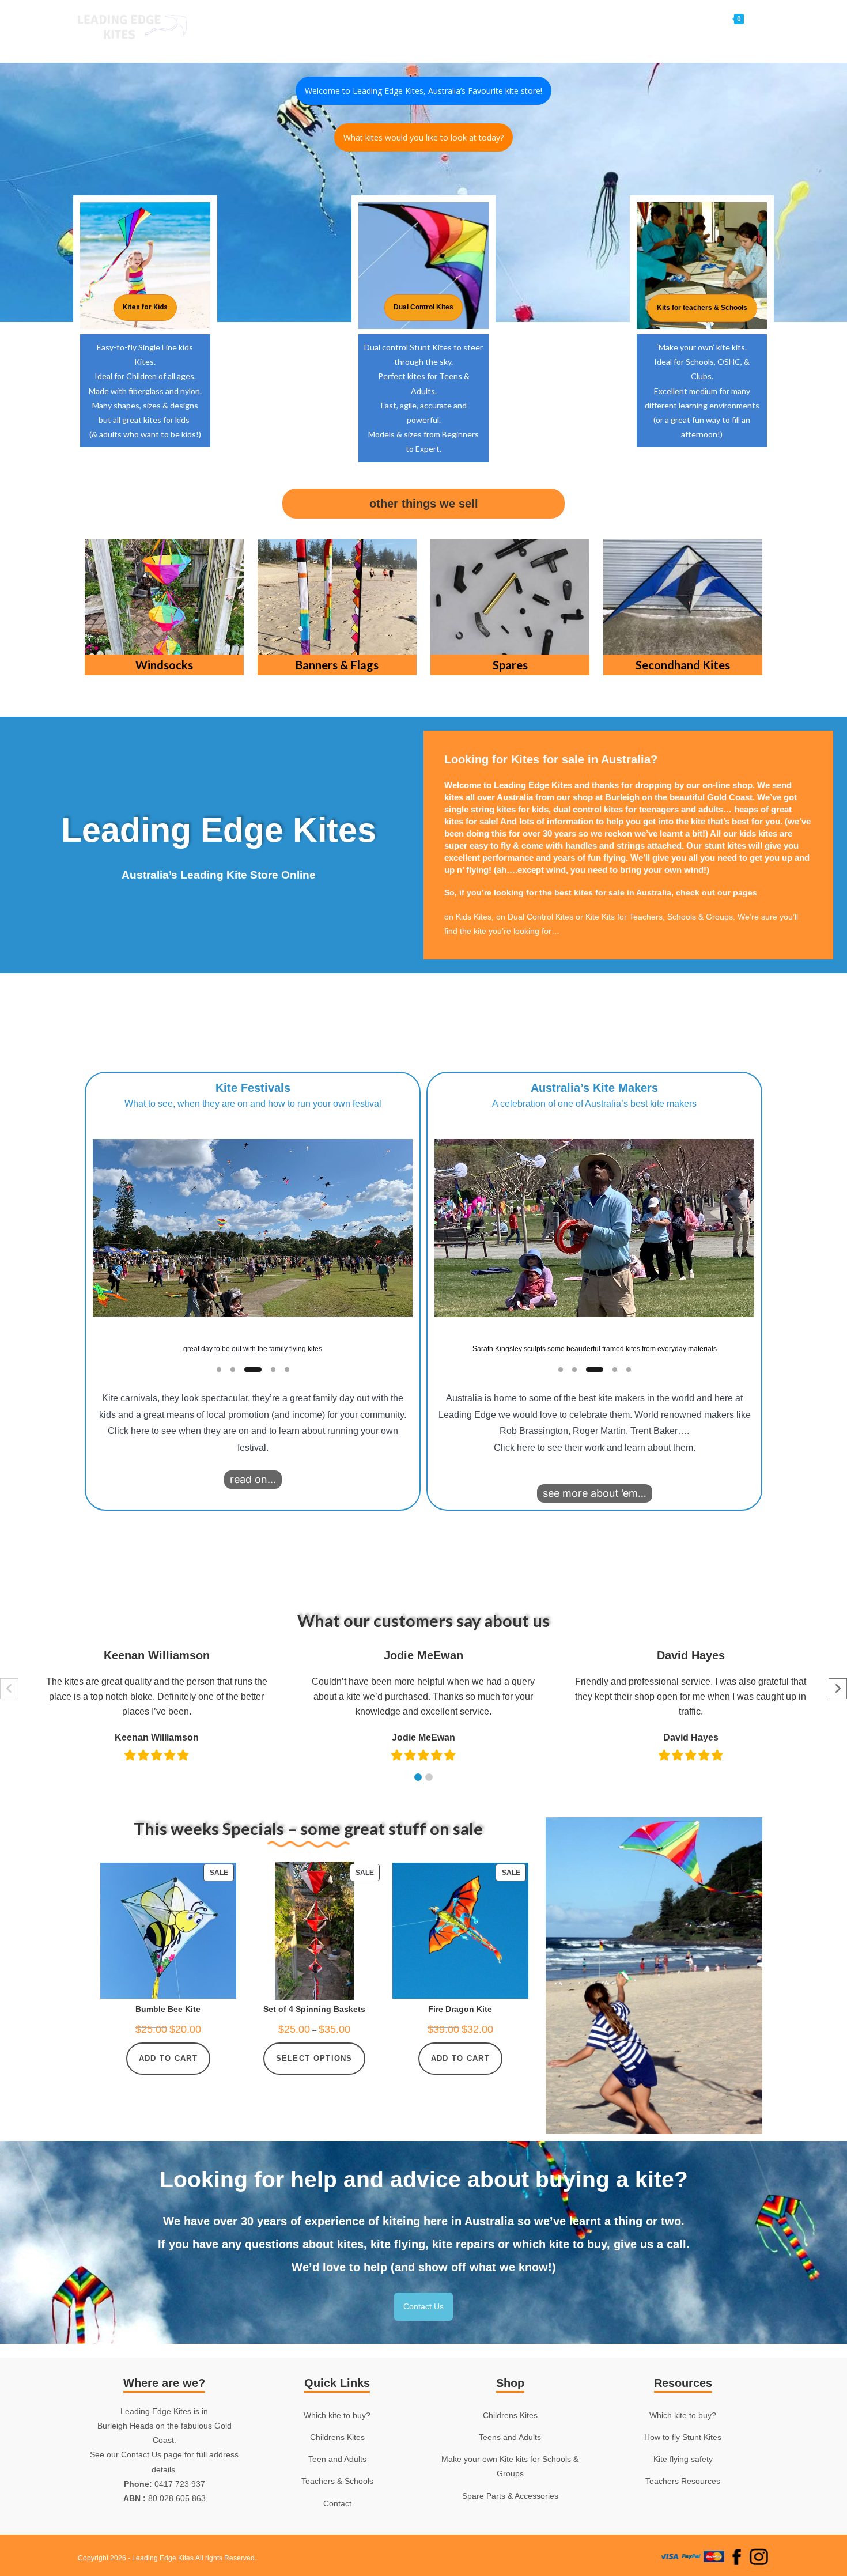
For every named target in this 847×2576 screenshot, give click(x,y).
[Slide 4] (273, 1370)
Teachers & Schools (337, 2481)
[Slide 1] (219, 1370)
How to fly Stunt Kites (683, 2437)
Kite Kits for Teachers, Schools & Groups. (660, 917)
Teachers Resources (683, 2481)
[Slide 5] (287, 1370)
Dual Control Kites (540, 917)
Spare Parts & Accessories (510, 2496)
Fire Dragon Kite (460, 2009)
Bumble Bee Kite (168, 2009)
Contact (337, 2503)
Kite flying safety (683, 2459)
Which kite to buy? (337, 2415)
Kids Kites (474, 917)
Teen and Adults (337, 2459)
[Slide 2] (233, 1370)
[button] (253, 1228)
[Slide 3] (253, 1370)
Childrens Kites (337, 2437)
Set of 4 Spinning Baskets (314, 2009)
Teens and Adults (510, 2437)
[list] (253, 1234)
